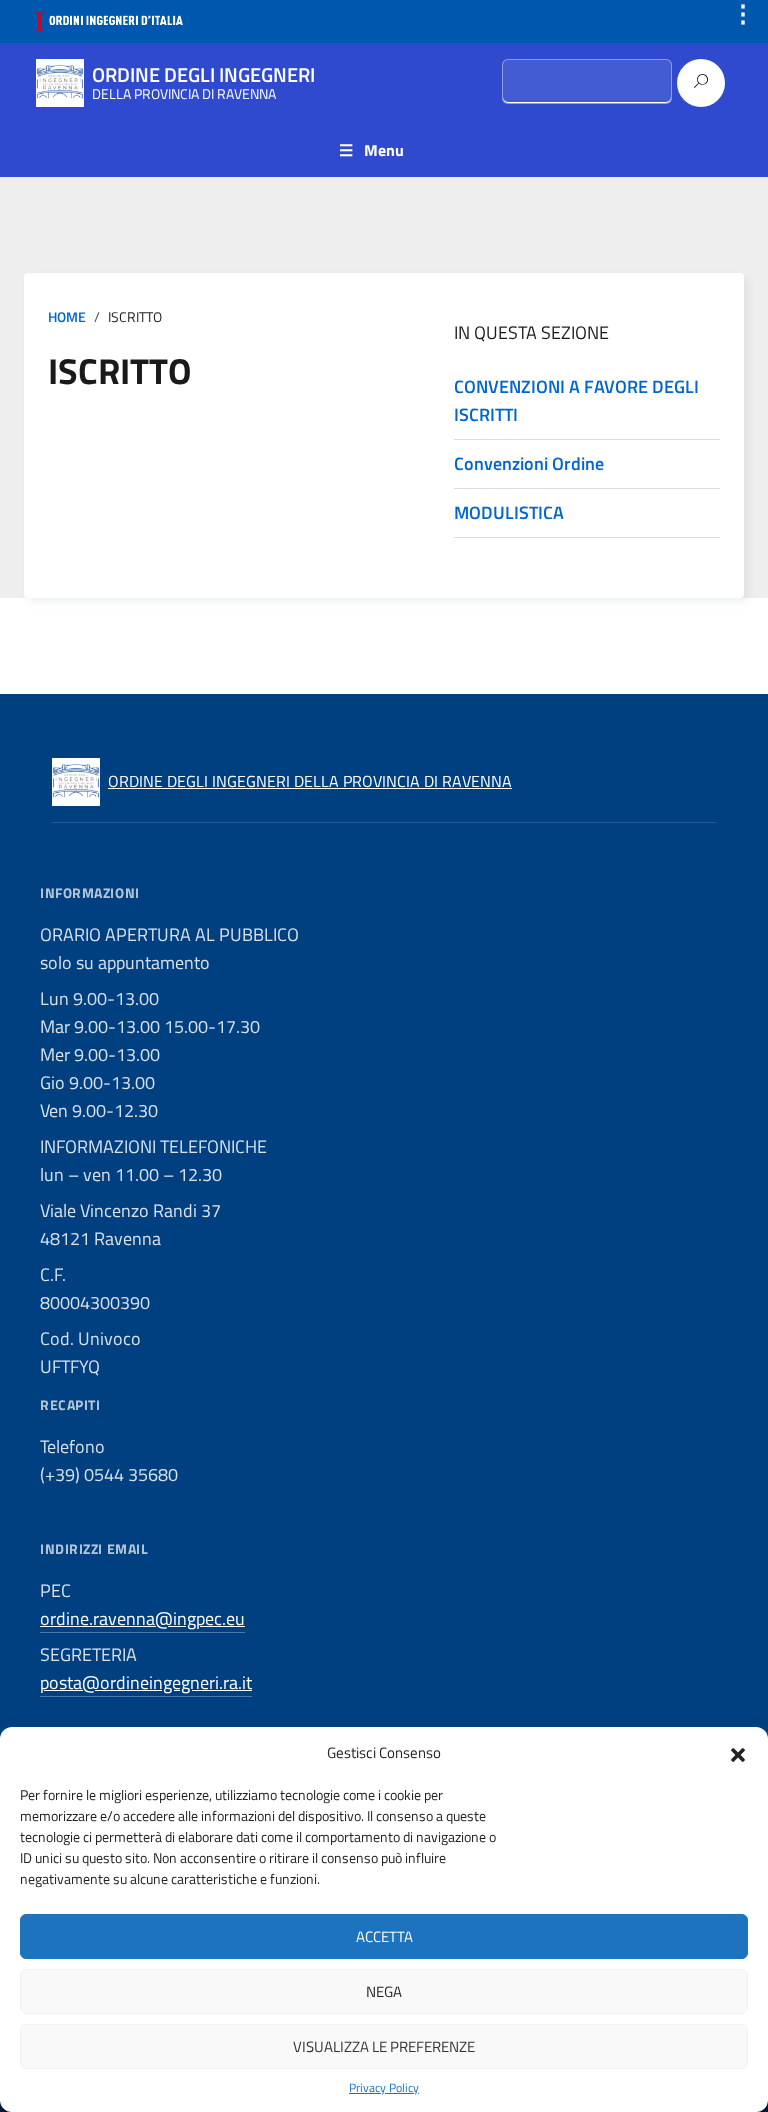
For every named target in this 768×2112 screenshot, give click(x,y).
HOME (67, 317)
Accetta (384, 1936)
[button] (738, 1753)
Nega (384, 1991)
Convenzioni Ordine (529, 463)
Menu (384, 150)
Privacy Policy (384, 2088)
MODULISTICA (509, 512)
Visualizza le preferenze (384, 2046)
